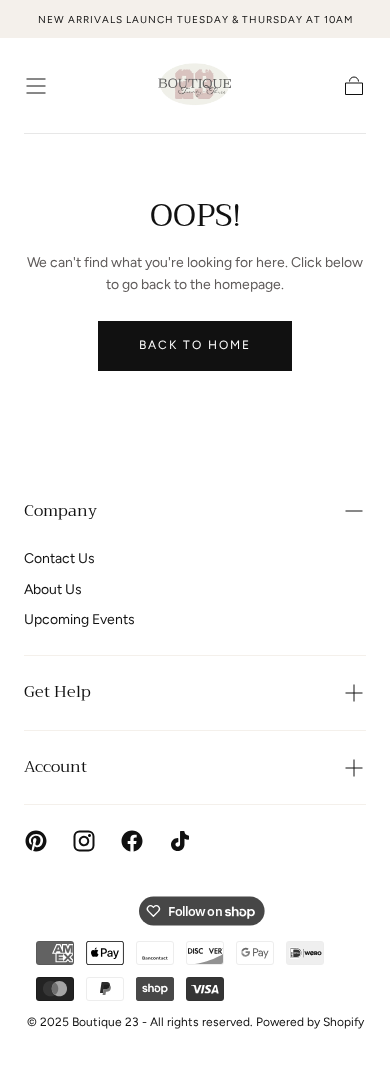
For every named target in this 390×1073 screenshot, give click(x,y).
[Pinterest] (36, 841)
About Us (53, 589)
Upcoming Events (79, 619)
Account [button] (55, 767)
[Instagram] (84, 841)
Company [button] (60, 511)
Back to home (195, 345)
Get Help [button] (57, 692)
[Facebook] (132, 841)
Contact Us (59, 558)
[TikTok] (180, 841)
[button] (36, 86)
